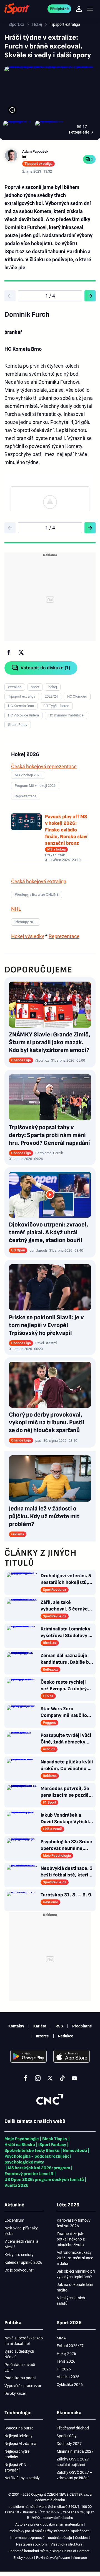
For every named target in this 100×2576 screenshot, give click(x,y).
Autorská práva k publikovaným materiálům (49, 2524)
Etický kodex (23, 2558)
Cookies (81, 2538)
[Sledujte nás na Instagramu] (38, 2078)
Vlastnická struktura (66, 2544)
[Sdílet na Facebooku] (9, 652)
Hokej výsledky (28, 936)
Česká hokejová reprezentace (44, 766)
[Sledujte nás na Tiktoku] (62, 2078)
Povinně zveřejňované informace (62, 2558)
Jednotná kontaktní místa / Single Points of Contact (49, 2551)
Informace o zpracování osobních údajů (41, 2538)
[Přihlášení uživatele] (79, 9)
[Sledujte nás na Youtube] (74, 2078)
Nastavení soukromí (32, 2544)
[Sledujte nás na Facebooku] (26, 2078)
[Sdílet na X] (21, 652)
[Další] (90, 296)
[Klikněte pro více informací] (12, 110)
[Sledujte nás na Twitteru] (50, 2078)
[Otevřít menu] (90, 9)
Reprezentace (64, 936)
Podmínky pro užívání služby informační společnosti (49, 2531)
